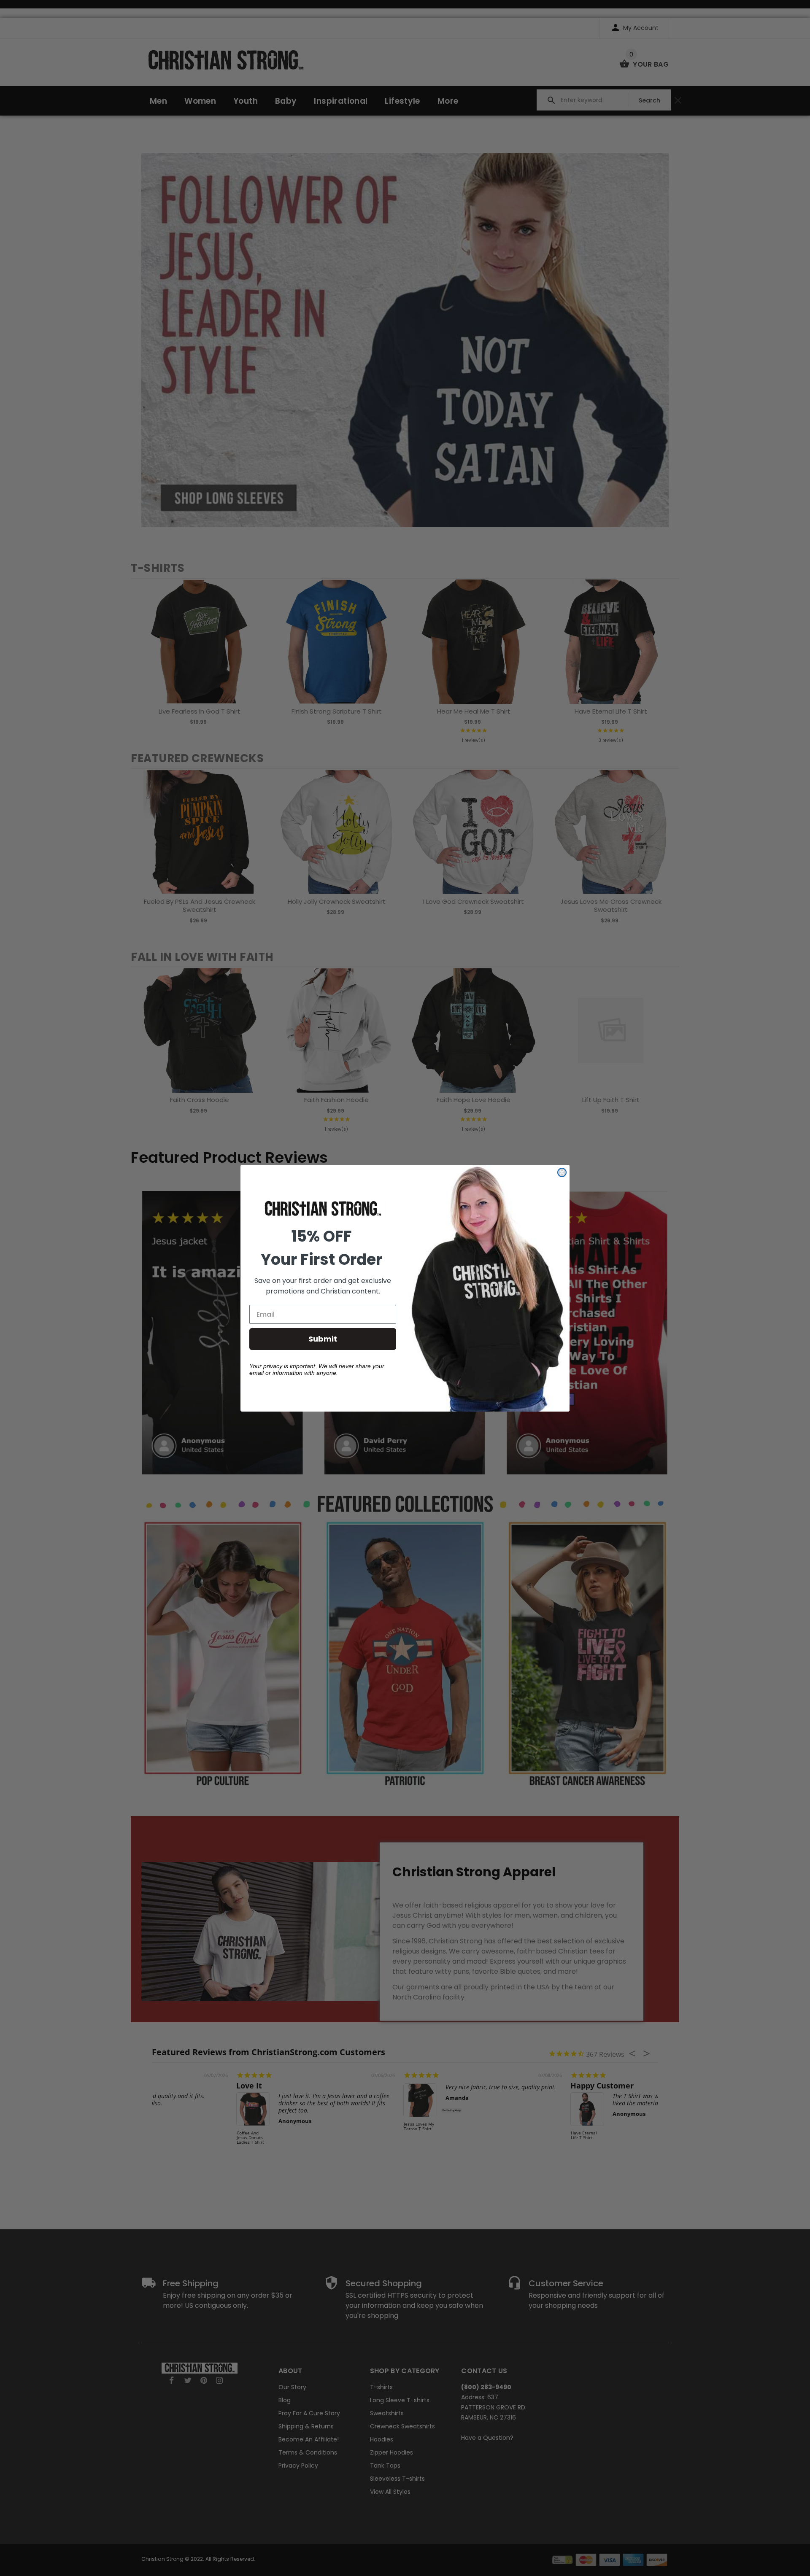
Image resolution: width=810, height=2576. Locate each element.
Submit (323, 1339)
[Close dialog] (562, 1172)
